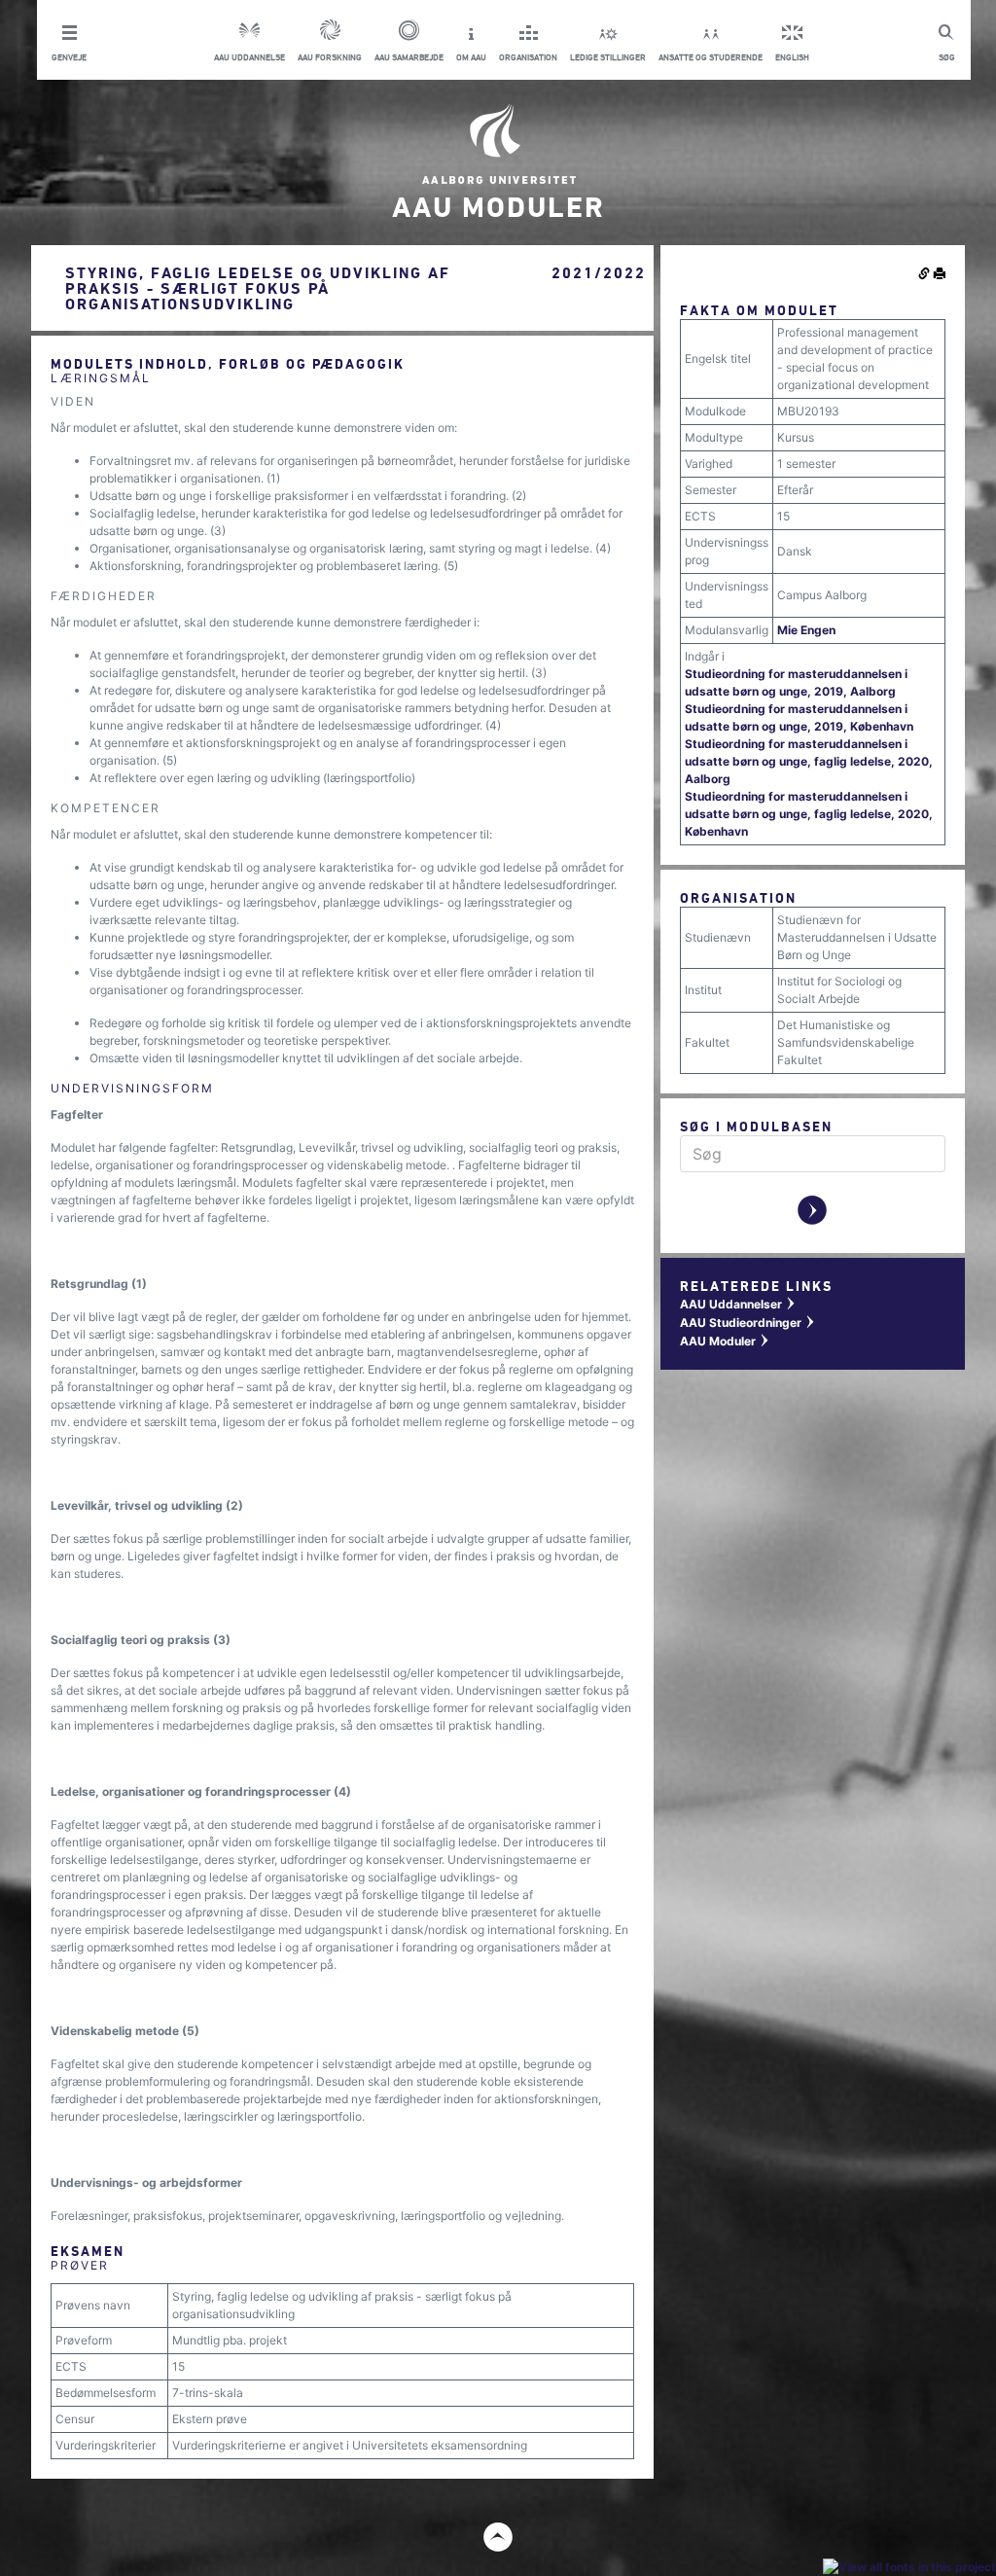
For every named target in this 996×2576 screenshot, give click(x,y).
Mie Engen (806, 630)
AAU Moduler (725, 1341)
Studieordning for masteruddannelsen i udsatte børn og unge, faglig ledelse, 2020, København (809, 814)
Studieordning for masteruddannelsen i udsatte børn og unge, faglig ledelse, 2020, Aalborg (809, 761)
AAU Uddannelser (738, 1304)
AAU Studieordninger (748, 1323)
